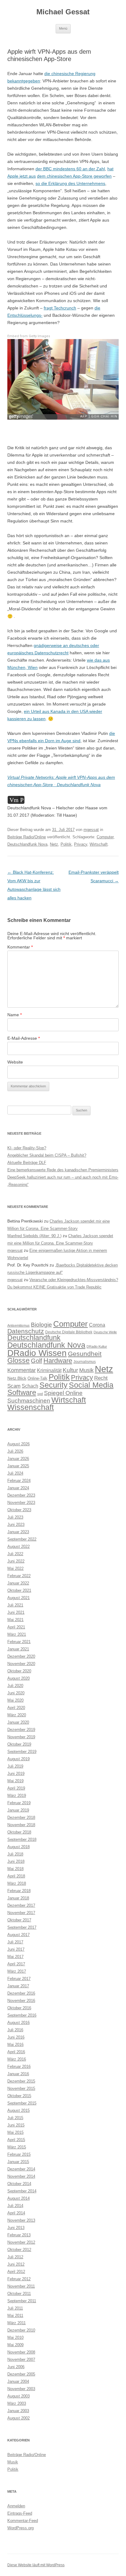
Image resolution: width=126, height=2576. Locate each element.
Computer (105, 837)
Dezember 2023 (21, 1495)
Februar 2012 (19, 2279)
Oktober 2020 (19, 1671)
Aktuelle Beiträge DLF (27, 1163)
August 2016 (19, 2023)
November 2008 (21, 2352)
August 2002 (19, 2418)
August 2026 (19, 1444)
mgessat (91, 830)
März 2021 (17, 1634)
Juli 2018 (15, 1854)
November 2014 (21, 2176)
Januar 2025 (18, 1466)
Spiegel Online (63, 1393)
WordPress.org (20, 2528)
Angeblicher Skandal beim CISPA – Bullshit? (47, 1155)
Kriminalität (49, 1370)
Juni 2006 (16, 2367)
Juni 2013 (16, 2228)
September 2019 (22, 1752)
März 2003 (17, 2403)
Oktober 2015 (19, 2096)
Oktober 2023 (19, 1510)
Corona (97, 1325)
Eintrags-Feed (20, 2513)
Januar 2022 (18, 1583)
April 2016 (16, 2052)
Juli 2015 (15, 2118)
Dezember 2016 (21, 1993)
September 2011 (22, 2301)
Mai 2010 (15, 2338)
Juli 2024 (15, 1473)
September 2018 (22, 1839)
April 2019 (16, 1788)
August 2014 (19, 2198)
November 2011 (21, 2286)
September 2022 (22, 1539)
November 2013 (21, 2220)
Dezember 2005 (21, 2374)
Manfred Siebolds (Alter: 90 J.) (34, 1236)
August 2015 (19, 2110)
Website (15, 1062)
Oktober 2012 (19, 2250)
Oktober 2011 (19, 2294)
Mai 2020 (15, 1700)
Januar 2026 (18, 1459)
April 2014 (16, 2213)
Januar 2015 (18, 2162)
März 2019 (17, 1796)
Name (15, 1015)
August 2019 (19, 1759)
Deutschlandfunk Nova (27, 844)
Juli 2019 (15, 1766)
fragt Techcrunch (60, 308)
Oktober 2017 (19, 1920)
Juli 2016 (15, 2030)
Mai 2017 (15, 1957)
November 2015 (21, 2088)
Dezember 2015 (21, 2081)
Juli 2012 (15, 2257)
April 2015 (16, 2140)
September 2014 (22, 2191)
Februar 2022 (19, 1576)
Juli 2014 (15, 2206)
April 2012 (16, 2272)
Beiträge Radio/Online (27, 837)
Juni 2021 (16, 1612)
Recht (101, 1378)
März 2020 (17, 1715)
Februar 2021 (19, 1642)
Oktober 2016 (19, 2008)
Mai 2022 (15, 1568)
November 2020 (21, 1664)
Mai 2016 (15, 2045)
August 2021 (19, 1598)
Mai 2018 (15, 1869)
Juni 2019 (16, 1774)
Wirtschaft (99, 844)
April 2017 (16, 1964)
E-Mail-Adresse (24, 1038)
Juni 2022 (16, 1561)
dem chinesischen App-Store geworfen (74, 176)
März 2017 (17, 1971)
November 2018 (21, 1825)
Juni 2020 (16, 1693)
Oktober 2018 (19, 1832)
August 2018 (19, 1847)
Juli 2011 (15, 2308)
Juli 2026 (15, 1451)
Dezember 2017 (21, 1905)
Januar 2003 (18, 2411)
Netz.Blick (17, 1378)
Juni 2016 (16, 2037)
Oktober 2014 (19, 2184)
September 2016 (22, 2015)
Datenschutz (26, 1331)
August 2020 (19, 1678)
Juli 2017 (15, 1942)
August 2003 (19, 2396)
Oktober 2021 (19, 1590)
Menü (63, 28)
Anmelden (16, 2506)
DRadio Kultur (97, 1346)
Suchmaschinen (29, 1401)
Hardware (58, 1361)
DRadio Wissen (37, 1353)
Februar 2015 (19, 2154)
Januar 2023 (18, 1532)
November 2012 (21, 2242)
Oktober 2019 (19, 1744)
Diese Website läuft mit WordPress (36, 2565)
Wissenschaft (31, 1407)
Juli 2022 (15, 1554)
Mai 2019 (15, 1781)
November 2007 (21, 2359)
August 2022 (19, 1546)
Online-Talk (37, 1378)
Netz (54, 844)
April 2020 (16, 1708)
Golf (37, 1361)
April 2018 (16, 1876)
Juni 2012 (16, 2264)
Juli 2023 (15, 1517)
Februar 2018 (19, 1891)
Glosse (19, 1361)
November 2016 (21, 2001)
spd (40, 1394)
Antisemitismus (19, 1325)
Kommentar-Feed (23, 2521)
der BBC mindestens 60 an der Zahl (70, 169)
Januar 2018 (18, 1898)
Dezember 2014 (21, 2169)
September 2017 (22, 1927)
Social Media (91, 1385)
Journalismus (85, 1362)
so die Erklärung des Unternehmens (70, 183)
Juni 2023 (16, 1525)
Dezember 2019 (21, 1730)
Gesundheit (85, 1354)
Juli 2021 (15, 1605)
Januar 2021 (18, 1649)
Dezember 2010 (21, 2330)
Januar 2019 (18, 1810)
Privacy (81, 844)
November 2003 (21, 2389)
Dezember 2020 (21, 1656)
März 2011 (17, 2323)
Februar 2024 (19, 1481)
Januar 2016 (18, 2074)
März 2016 (17, 2059)
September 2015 (22, 2103)
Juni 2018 (16, 1861)
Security (54, 1385)
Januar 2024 (18, 1488)
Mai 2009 (15, 2345)
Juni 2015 (16, 2125)
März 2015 (17, 2147)
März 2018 (17, 1883)
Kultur (70, 1370)
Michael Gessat (63, 12)
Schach (30, 1386)
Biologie (41, 1325)
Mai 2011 (15, 2316)
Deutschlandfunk (34, 1338)
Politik (66, 844)
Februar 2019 (19, 1803)
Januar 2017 (18, 1986)
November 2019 (21, 1737)
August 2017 (19, 1935)
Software (22, 1392)
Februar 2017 (19, 1979)
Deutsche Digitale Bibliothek (69, 1332)
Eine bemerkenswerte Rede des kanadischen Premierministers (63, 1170)
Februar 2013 (19, 2235)
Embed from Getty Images (29, 336)
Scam (14, 1386)
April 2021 (16, 1627)
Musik (86, 1370)
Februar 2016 (19, 2067)
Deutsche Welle (105, 1332)
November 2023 (21, 1503)
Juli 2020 (15, 1686)
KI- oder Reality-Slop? (27, 1148)
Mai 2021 (15, 1620)
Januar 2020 (18, 1722)
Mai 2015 (15, 2132)
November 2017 (21, 1913)
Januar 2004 (18, 2381)
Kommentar (20, 947)
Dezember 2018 (21, 1817)
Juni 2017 (16, 1949)
